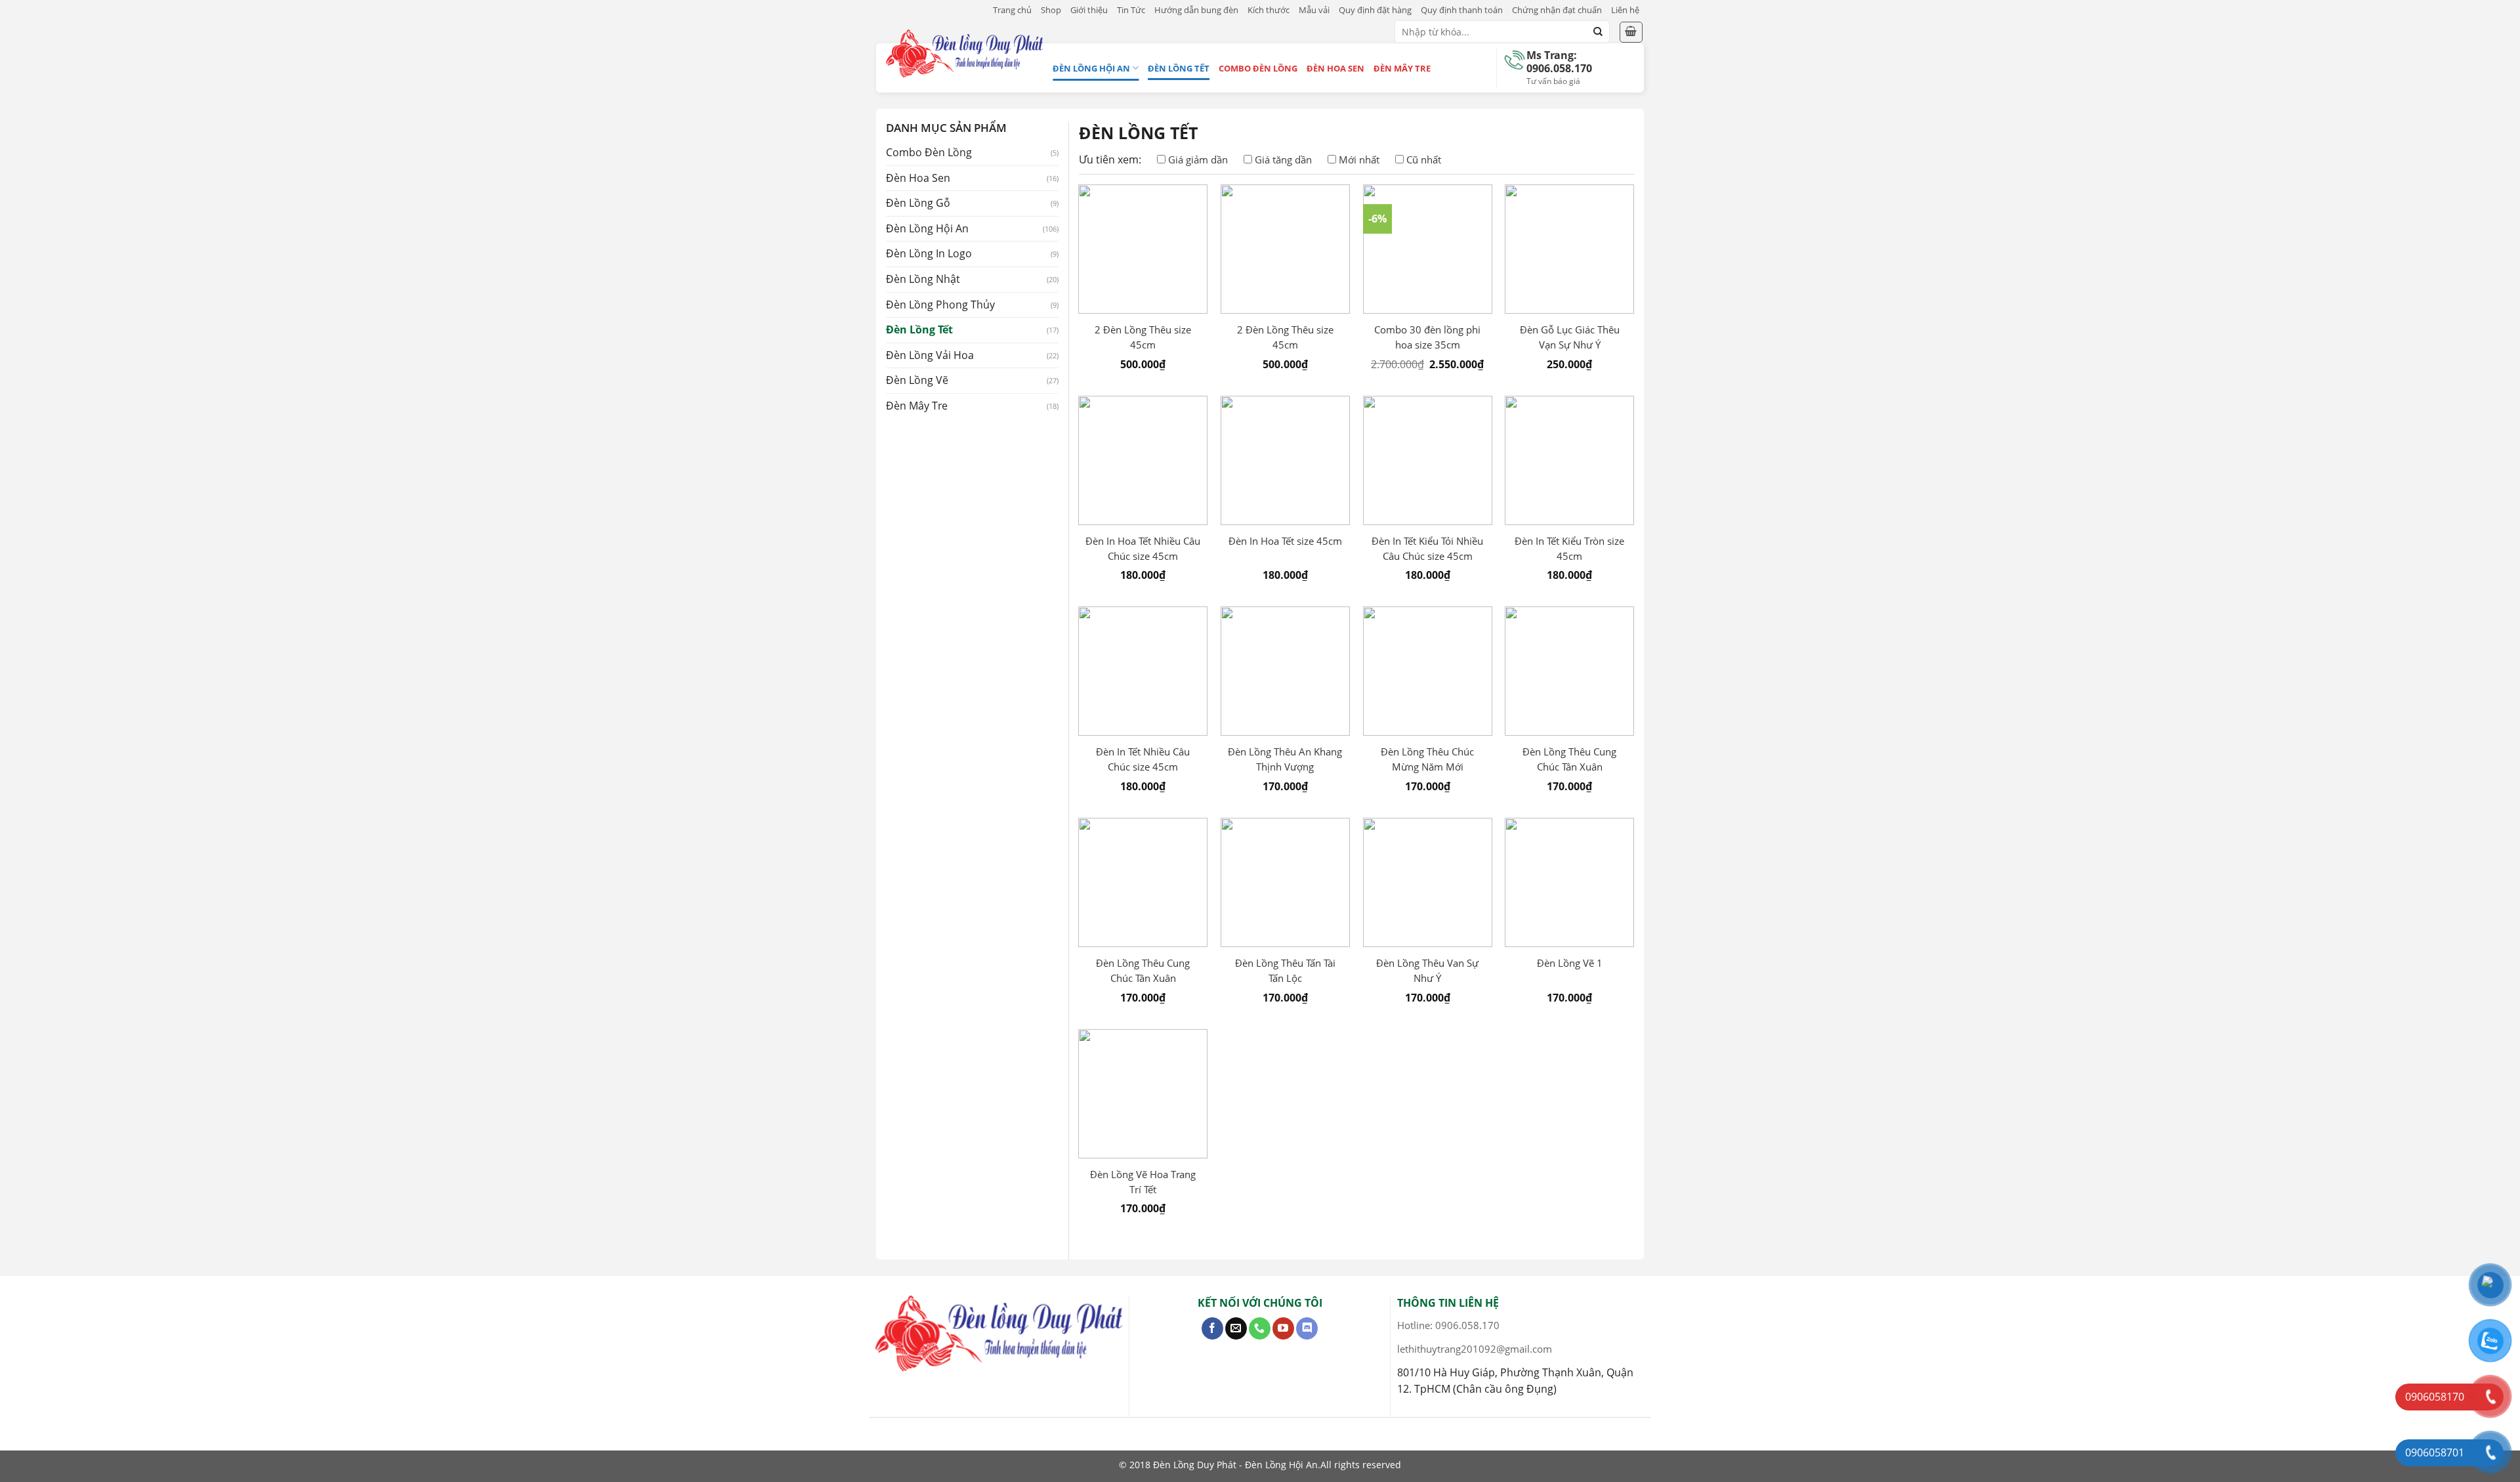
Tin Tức (1131, 10)
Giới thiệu (1089, 10)
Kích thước (1269, 10)
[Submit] (1598, 32)
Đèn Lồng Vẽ (917, 380)
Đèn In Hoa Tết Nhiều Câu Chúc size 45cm (1143, 548)
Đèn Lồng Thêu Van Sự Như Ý (1427, 970)
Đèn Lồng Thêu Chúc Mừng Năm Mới (1427, 759)
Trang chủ (1012, 10)
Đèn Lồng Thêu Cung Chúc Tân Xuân (1569, 759)
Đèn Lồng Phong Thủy (940, 305)
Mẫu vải (1314, 10)
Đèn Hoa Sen (1335, 68)
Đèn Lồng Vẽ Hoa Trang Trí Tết (1143, 1182)
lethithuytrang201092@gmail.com (1475, 1349)
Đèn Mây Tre (1402, 68)
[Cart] (1631, 32)
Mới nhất (1359, 159)
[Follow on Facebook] (1212, 1328)
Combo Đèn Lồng (1258, 68)
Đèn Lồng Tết (1179, 68)
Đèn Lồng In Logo (929, 253)
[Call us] (1260, 1328)
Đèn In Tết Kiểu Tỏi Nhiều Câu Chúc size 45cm (1427, 548)
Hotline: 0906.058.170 (1448, 1325)
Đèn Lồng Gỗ (918, 203)
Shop (1051, 10)
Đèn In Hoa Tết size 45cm (1285, 541)
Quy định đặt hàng (1375, 10)
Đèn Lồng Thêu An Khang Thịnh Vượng (1285, 759)
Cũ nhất (1424, 159)
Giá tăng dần (1283, 159)
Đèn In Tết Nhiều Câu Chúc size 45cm (1143, 759)
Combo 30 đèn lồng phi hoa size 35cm (1427, 337)
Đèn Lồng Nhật (923, 279)
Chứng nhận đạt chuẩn (1557, 10)
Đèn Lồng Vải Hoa (930, 355)
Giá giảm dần (1198, 159)
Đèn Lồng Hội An (1091, 68)
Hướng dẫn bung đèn (1196, 10)
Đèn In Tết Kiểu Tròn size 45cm (1569, 548)
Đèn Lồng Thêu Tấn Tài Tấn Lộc (1285, 970)
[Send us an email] (1236, 1328)
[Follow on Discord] (1307, 1328)
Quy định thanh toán (1462, 10)
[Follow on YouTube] (1283, 1328)
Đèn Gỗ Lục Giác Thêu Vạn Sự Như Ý (1570, 337)
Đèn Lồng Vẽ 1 (1570, 963)
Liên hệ (1625, 10)
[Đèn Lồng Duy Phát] (964, 53)
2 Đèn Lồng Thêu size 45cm (1143, 337)
